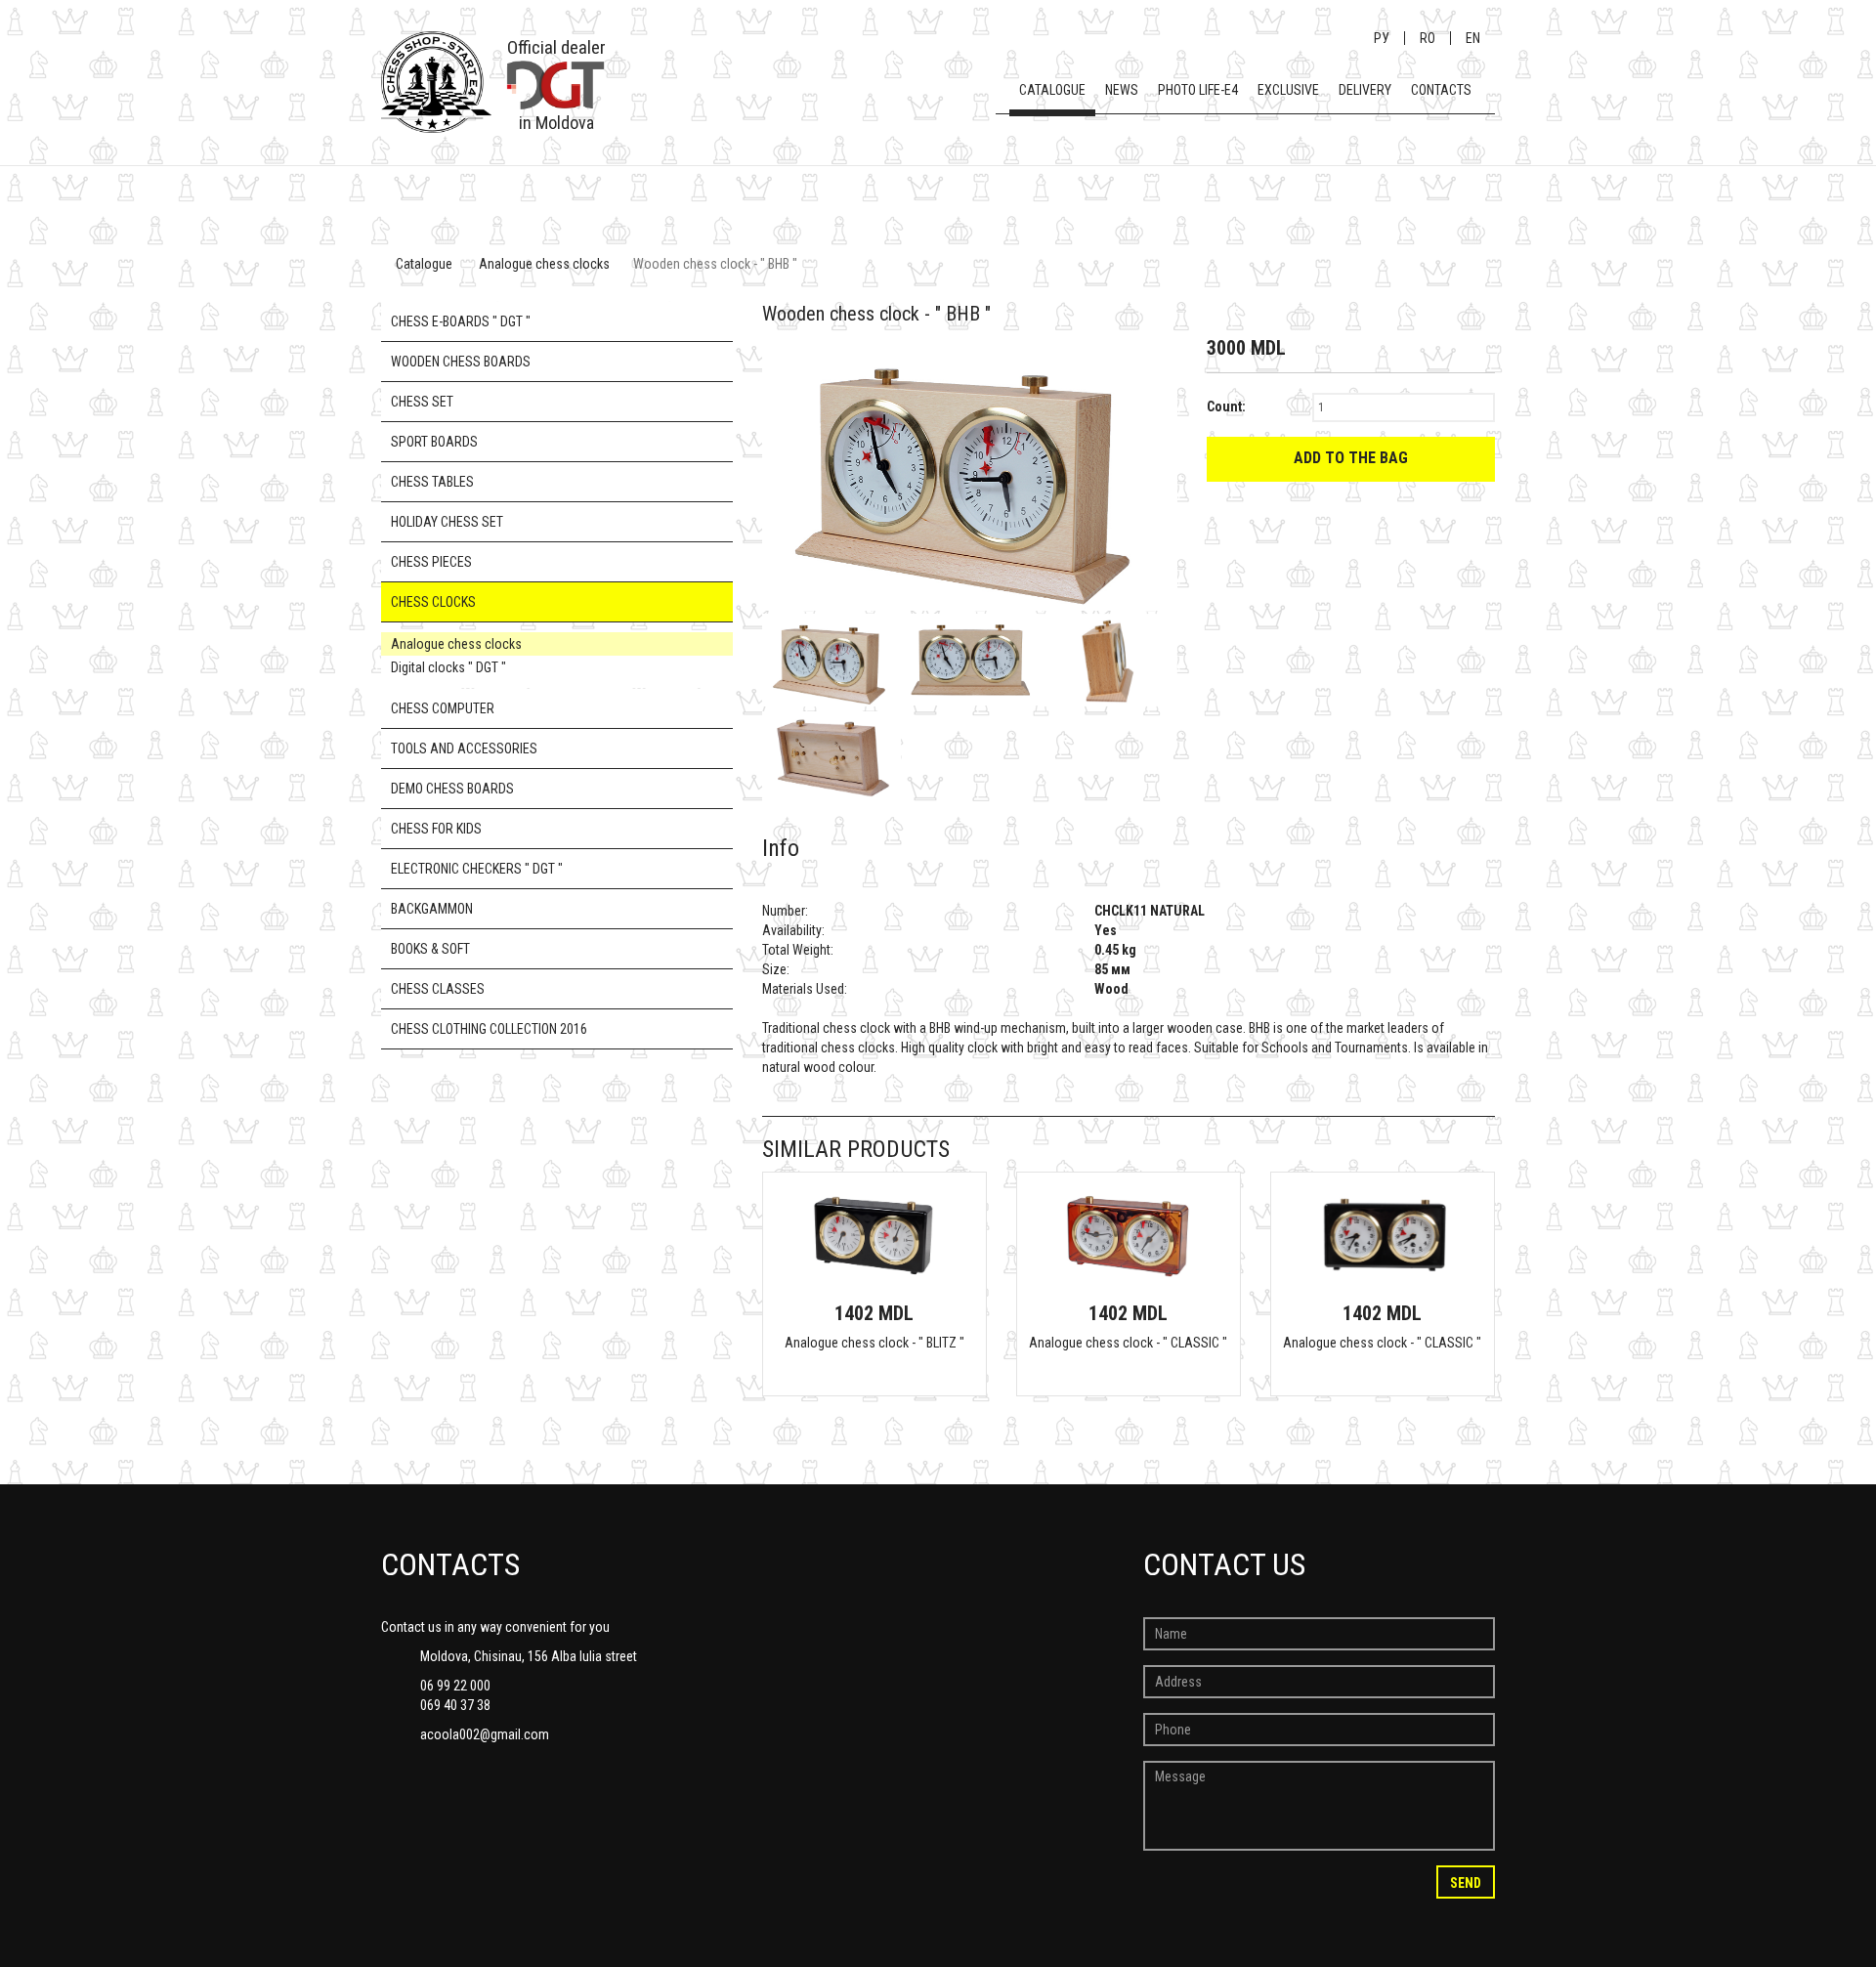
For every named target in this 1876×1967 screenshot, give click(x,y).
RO (1428, 38)
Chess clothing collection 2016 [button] (489, 1029)
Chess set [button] (422, 402)
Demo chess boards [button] (452, 789)
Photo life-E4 (1198, 90)
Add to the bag (1351, 458)
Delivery (1365, 90)
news (1122, 90)
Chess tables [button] (432, 482)
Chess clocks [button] (433, 602)
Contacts (1441, 90)
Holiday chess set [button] (447, 522)
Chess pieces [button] (431, 562)
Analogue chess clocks (544, 264)
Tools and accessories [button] (464, 748)
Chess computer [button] (443, 708)
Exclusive (1288, 90)
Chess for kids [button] (436, 829)
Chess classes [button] (438, 989)
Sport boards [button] (434, 442)
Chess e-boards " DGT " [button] (461, 321)
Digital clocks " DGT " (448, 667)
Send (1466, 1883)
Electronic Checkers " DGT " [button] (477, 869)
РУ (1382, 38)
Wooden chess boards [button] (461, 362)
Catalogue (1052, 90)
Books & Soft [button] (430, 949)
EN (1473, 38)
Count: (1226, 406)
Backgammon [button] (432, 909)
